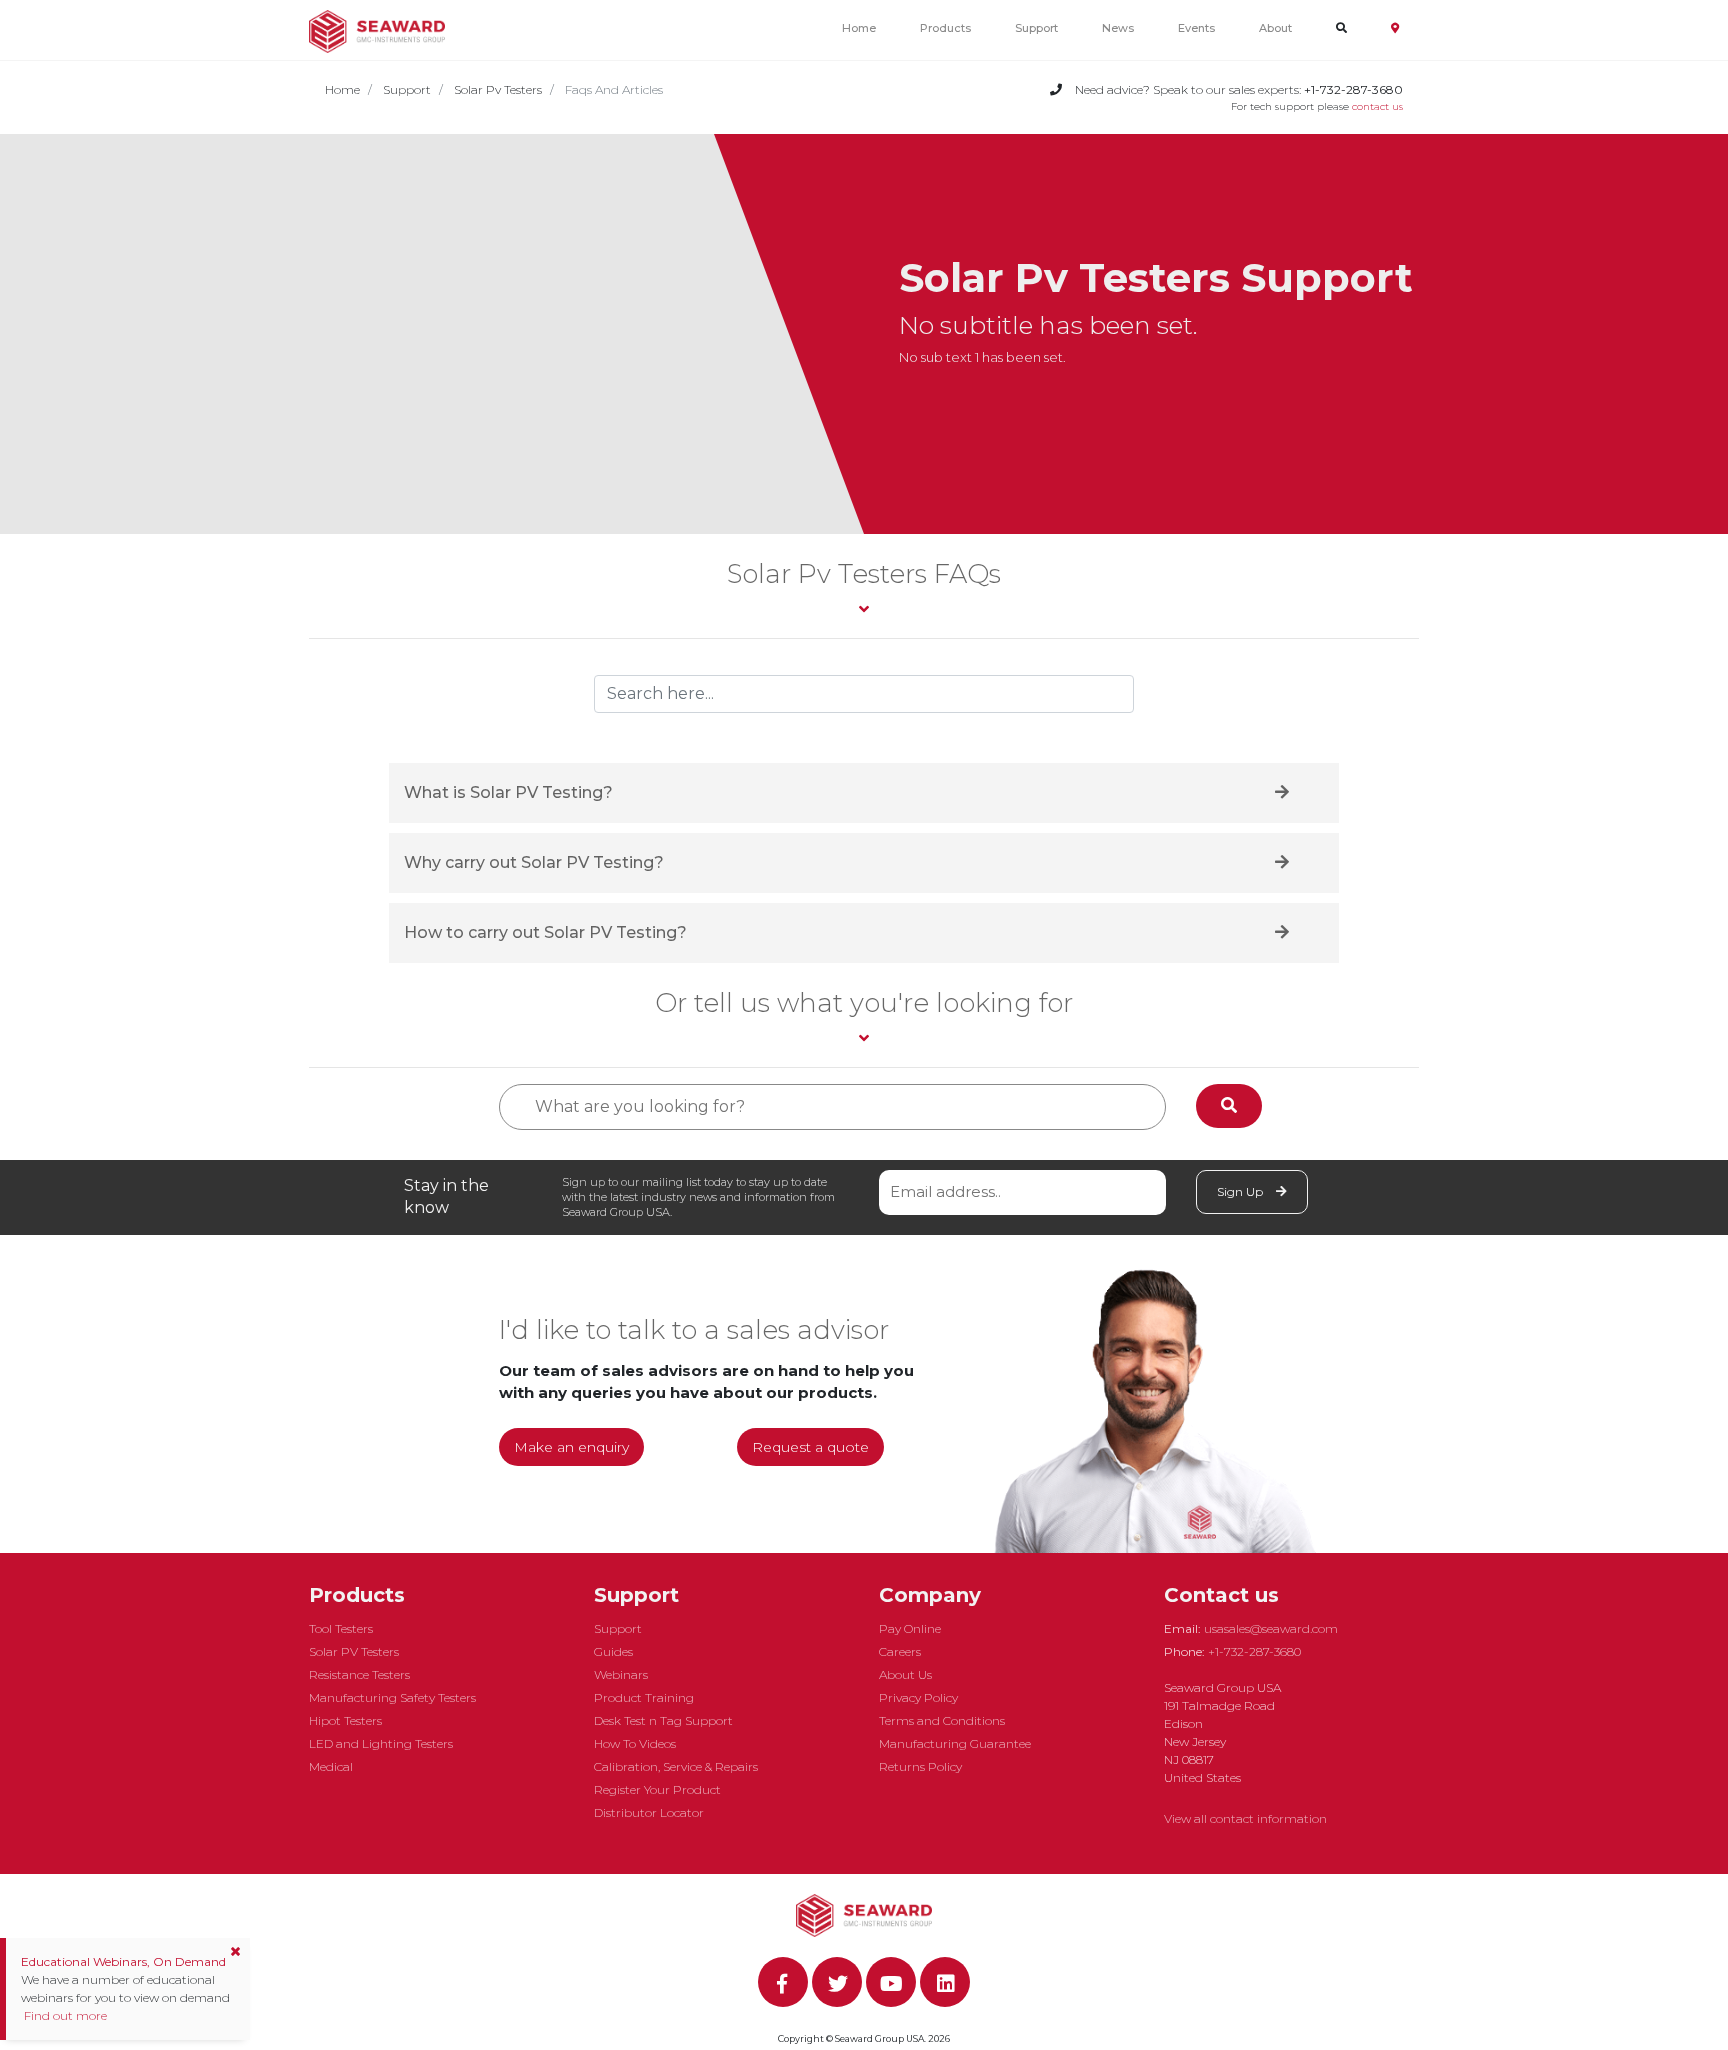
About (1275, 28)
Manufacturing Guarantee (955, 1743)
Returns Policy (920, 1766)
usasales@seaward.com (1271, 1628)
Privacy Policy (918, 1697)
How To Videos (635, 1743)
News (1118, 28)
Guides (613, 1651)
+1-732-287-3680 (1254, 1651)
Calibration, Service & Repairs (676, 1766)
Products (945, 28)
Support (1036, 28)
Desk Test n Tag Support (663, 1720)
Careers (900, 1651)
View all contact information (1245, 1818)
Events (1196, 28)
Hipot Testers (345, 1720)
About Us (905, 1674)
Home (859, 28)
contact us (1377, 106)
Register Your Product (657, 1789)
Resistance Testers (359, 1674)
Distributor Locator (649, 1812)
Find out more (64, 2015)
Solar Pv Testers (498, 89)
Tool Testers (341, 1628)
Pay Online (910, 1628)
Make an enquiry (571, 1447)
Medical (331, 1766)
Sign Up (1241, 1191)
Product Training (644, 1697)
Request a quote (810, 1447)
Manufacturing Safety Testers (392, 1697)
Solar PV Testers (354, 1651)
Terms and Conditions (942, 1720)
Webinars (621, 1674)
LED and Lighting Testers (381, 1743)
